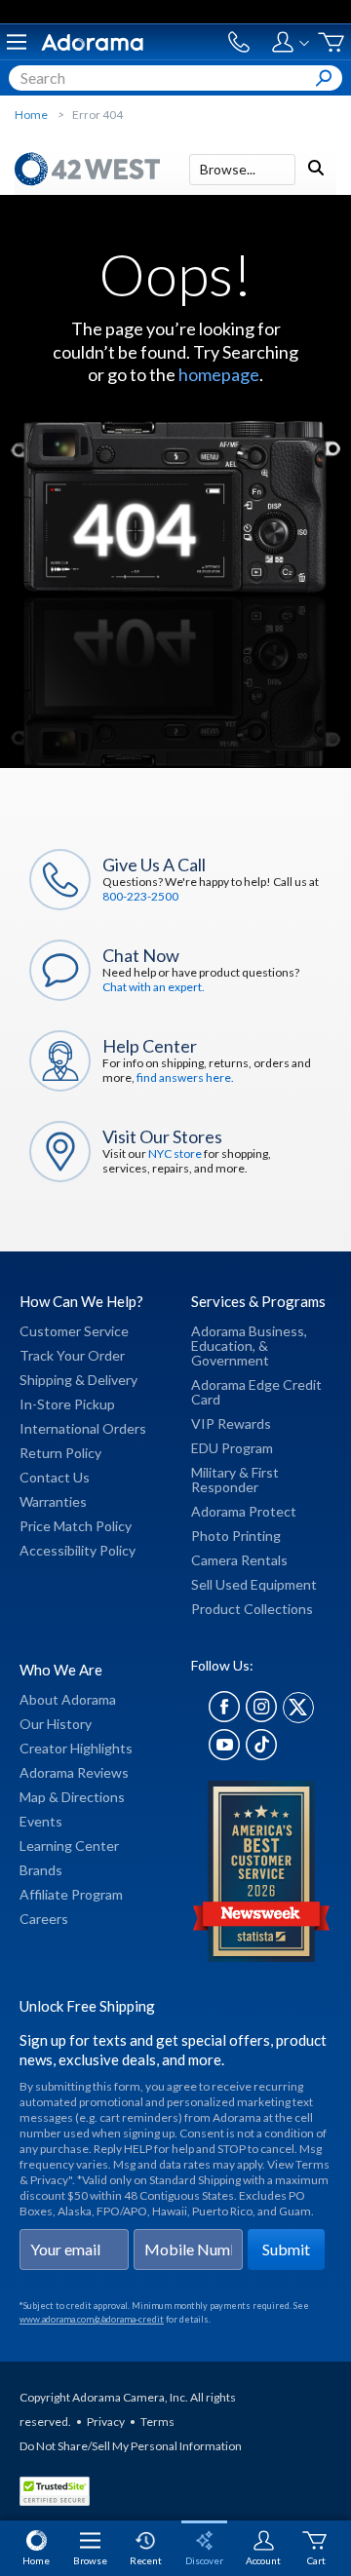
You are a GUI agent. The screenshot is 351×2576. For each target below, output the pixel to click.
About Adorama (68, 1699)
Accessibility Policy (78, 1550)
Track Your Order (72, 1355)
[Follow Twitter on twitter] (298, 1717)
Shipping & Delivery (78, 1380)
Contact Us (55, 1477)
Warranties (53, 1501)
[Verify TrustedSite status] (59, 2494)
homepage (219, 374)
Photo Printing (236, 1536)
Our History (56, 1724)
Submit (286, 2249)
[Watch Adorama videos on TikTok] (261, 1755)
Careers (44, 1919)
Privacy (106, 2422)
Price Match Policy (76, 1526)
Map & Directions (72, 1797)
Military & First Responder (235, 1480)
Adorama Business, (249, 1331)
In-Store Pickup (67, 1404)
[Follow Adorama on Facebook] (224, 1717)
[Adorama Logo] (92, 42)
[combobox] (175, 78)
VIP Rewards (231, 1423)
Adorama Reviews (74, 1772)
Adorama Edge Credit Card (256, 1392)
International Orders (83, 1428)
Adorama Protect (244, 1511)
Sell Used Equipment (254, 1584)
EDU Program (232, 1448)
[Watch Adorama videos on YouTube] (224, 1755)
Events (41, 1821)
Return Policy (60, 1453)
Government (230, 1360)
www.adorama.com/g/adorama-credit (92, 2319)
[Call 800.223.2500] (239, 42)
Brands (41, 1870)
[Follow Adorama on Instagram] (261, 1717)
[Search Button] (324, 78)
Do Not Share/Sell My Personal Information (131, 2446)
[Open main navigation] (17, 42)
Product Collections (252, 1609)
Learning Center (69, 1845)
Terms (157, 2422)
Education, (223, 1346)
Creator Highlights (76, 1748)
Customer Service (74, 1331)
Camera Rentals (239, 1560)
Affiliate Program (71, 1894)
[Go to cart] (331, 42)
